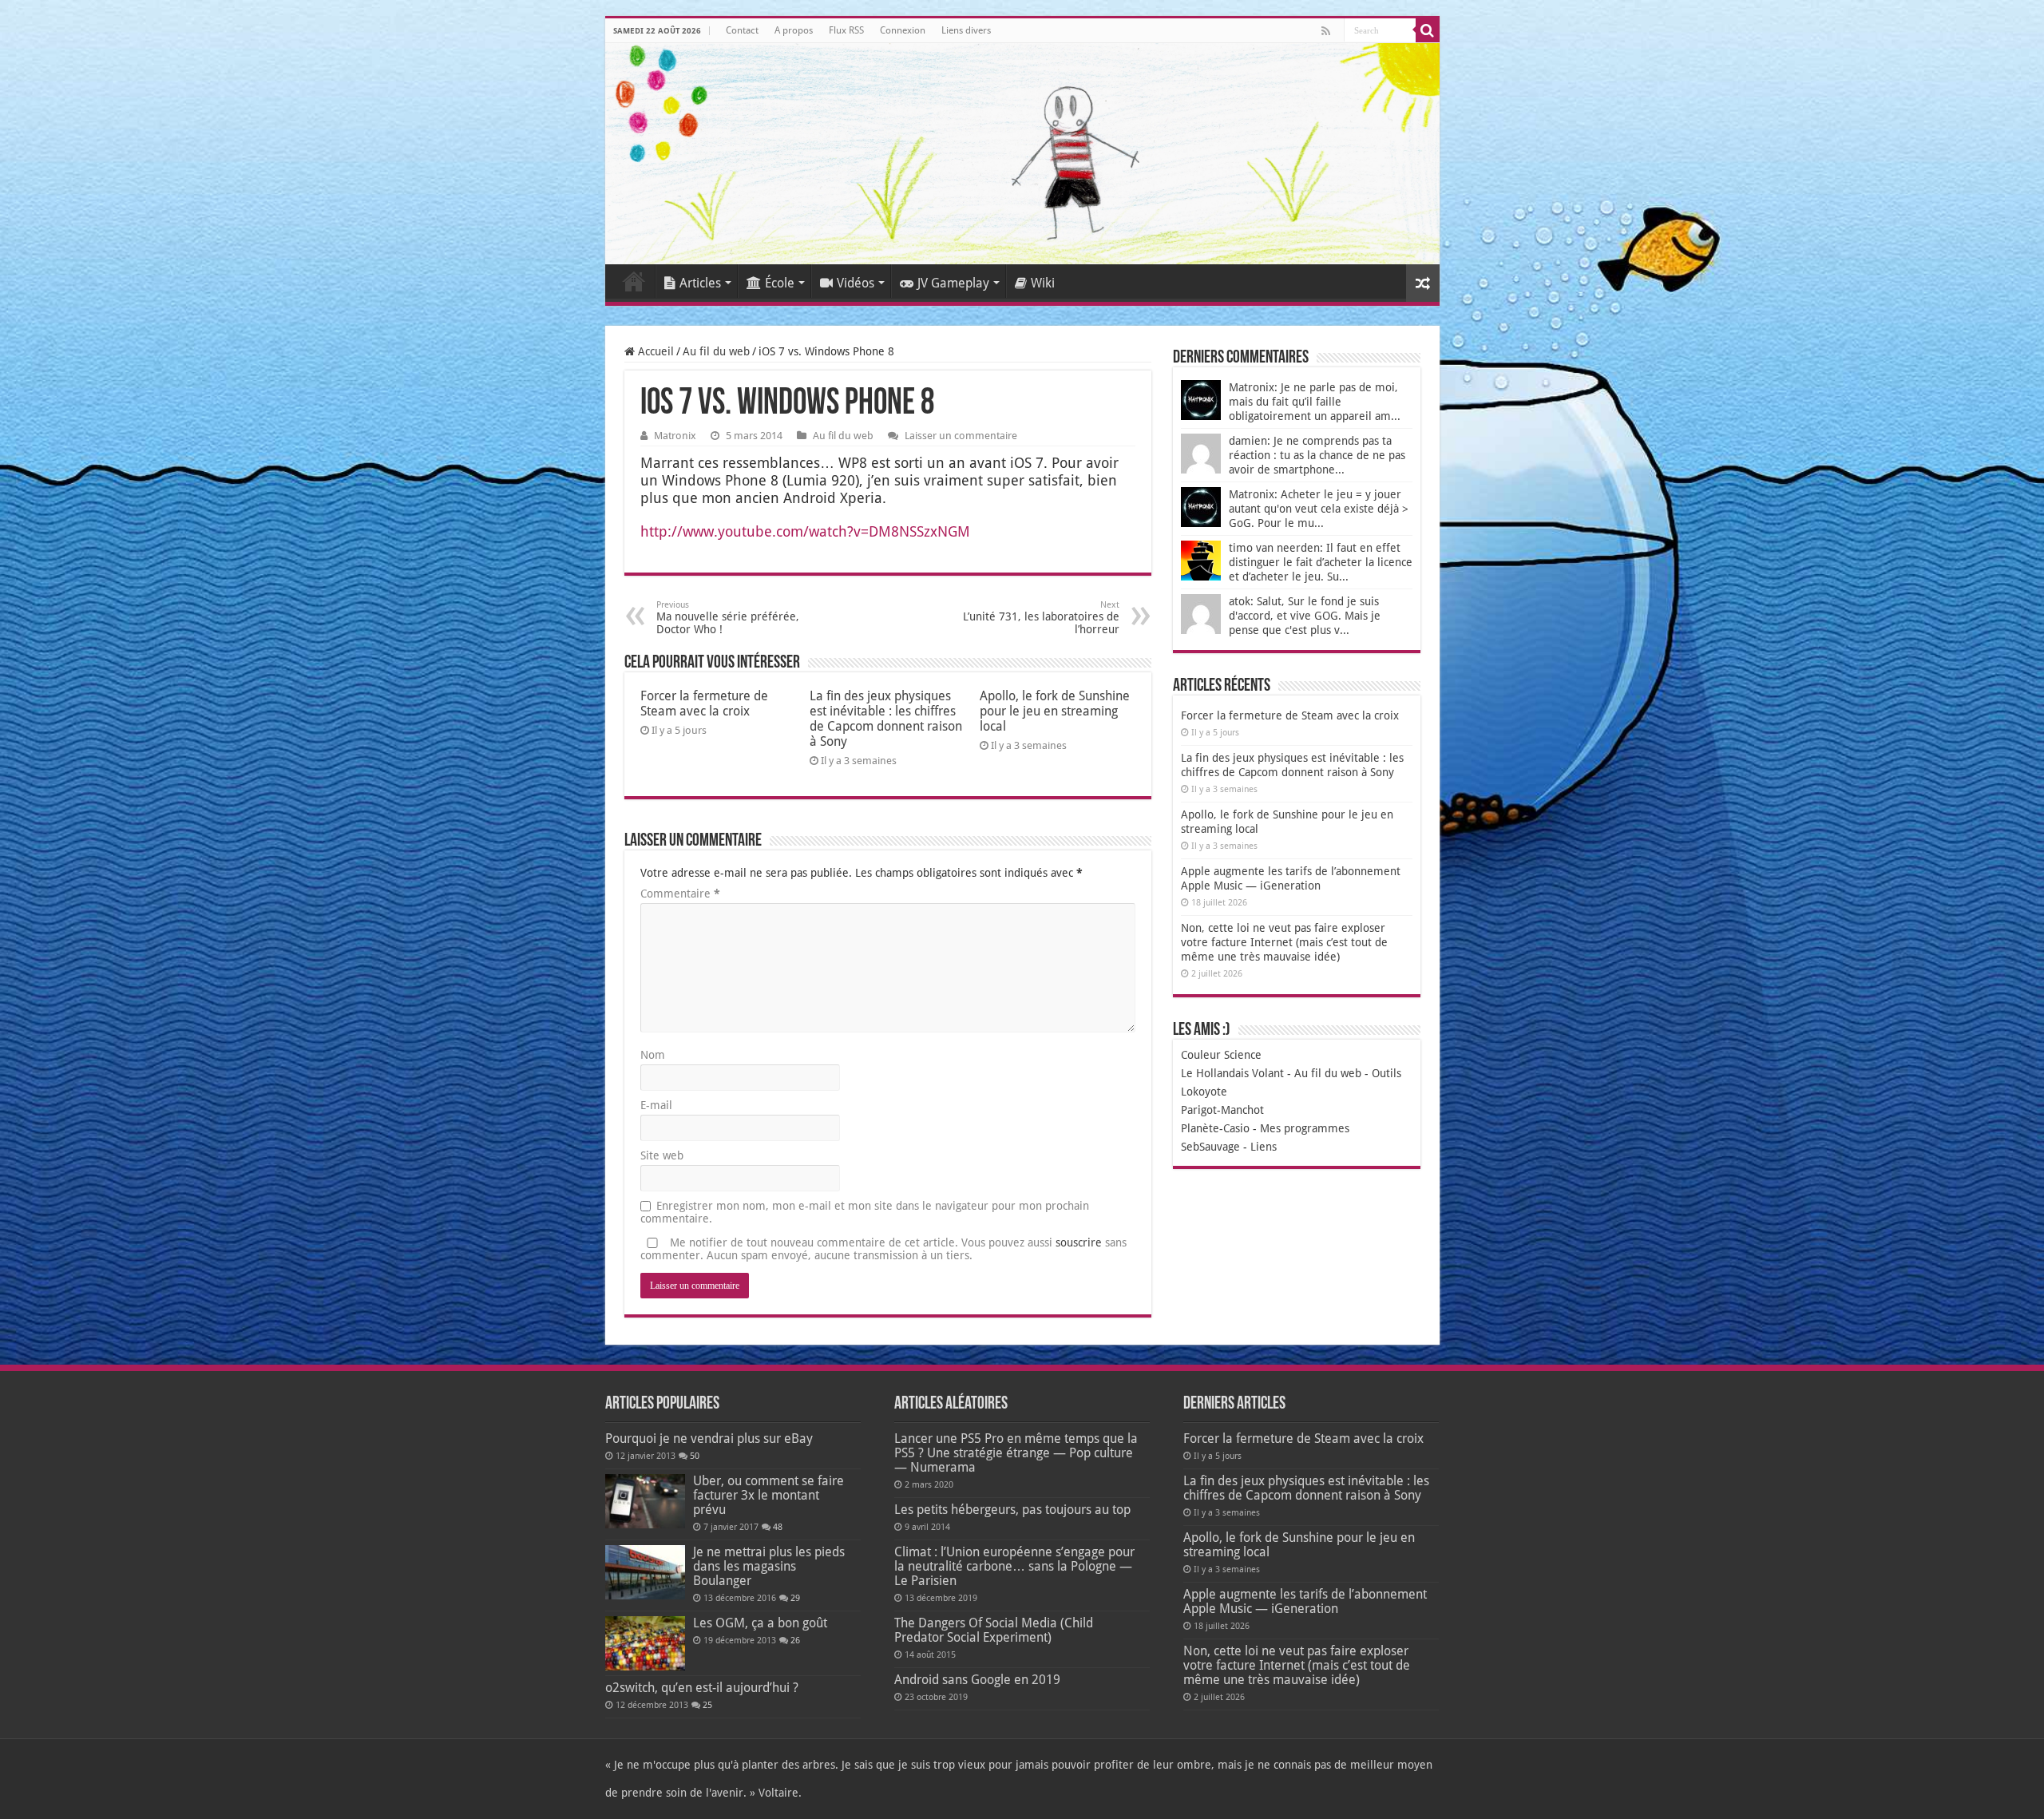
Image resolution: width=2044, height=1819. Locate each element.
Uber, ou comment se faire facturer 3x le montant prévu (768, 1495)
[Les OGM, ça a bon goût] (645, 1643)
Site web (662, 1155)
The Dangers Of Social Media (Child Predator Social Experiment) (994, 1630)
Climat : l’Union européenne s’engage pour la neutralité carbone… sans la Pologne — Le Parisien (1014, 1566)
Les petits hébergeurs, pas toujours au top (1012, 1510)
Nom (653, 1055)
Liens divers (966, 30)
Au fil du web (716, 351)
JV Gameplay (953, 283)
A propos (794, 30)
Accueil (634, 281)
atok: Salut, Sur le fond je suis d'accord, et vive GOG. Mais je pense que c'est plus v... (1305, 616)
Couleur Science (1221, 1055)
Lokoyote (1204, 1092)
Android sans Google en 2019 (977, 1680)
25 (707, 1705)
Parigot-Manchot (1222, 1110)
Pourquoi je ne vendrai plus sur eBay (709, 1439)
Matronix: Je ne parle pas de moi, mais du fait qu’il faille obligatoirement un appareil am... (1315, 402)
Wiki (1043, 283)
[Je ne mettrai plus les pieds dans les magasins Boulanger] (645, 1572)
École (780, 283)
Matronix (675, 436)
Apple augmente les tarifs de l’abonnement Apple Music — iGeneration (1305, 1601)
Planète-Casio (1215, 1128)
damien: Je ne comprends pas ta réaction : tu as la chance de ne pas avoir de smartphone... (1317, 455)
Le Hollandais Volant (1232, 1073)
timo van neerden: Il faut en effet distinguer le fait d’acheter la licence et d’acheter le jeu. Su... (1321, 562)
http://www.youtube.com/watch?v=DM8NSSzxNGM (805, 531)
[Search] (1428, 30)
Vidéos (856, 283)
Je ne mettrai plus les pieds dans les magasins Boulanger (769, 1566)
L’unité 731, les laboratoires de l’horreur (1041, 618)
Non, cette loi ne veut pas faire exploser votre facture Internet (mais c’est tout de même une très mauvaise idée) (1284, 942)
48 (778, 1527)
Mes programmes (1305, 1128)
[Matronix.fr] (1022, 154)
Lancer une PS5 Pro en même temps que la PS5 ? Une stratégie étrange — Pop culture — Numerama (1016, 1453)
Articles (700, 283)
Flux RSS (846, 30)
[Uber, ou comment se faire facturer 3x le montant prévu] (645, 1501)
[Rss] (1326, 31)
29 (795, 1598)
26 (795, 1641)
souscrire (1079, 1242)
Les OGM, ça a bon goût (760, 1623)
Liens (1264, 1147)
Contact (742, 30)
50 (695, 1456)
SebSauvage (1210, 1147)
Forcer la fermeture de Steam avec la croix (704, 703)
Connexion (903, 30)
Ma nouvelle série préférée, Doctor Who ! (728, 618)
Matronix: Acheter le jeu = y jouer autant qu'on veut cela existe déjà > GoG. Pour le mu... (1319, 509)
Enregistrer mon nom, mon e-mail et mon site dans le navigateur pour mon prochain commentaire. (865, 1212)
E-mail (656, 1105)
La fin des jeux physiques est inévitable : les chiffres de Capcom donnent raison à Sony (886, 719)
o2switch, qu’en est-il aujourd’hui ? (702, 1688)
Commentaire (680, 894)
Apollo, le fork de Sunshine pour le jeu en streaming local (1055, 711)
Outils (1386, 1073)
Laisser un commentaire (961, 436)
